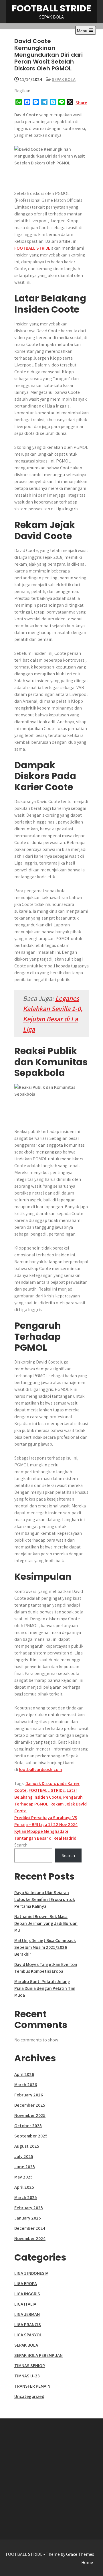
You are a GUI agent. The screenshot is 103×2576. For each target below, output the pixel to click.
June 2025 (25, 2167)
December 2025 (30, 2105)
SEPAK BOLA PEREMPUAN (38, 2355)
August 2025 (27, 2146)
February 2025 (29, 2208)
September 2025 (31, 2136)
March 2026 (26, 2085)
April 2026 (24, 2074)
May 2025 (23, 2177)
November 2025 (30, 2115)
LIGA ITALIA (25, 2304)
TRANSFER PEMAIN (32, 2386)
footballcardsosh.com (40, 1769)
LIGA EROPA (26, 2283)
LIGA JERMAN (27, 2314)
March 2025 (26, 2197)
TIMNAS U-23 (27, 2376)
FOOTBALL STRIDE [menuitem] (32, 248)
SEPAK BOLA (64, 79)
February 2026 (29, 2095)
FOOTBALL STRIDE (51, 8)
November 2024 (30, 2238)
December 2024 (30, 2228)
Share (81, 103)
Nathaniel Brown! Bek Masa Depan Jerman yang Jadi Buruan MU (46, 1923)
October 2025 (28, 2126)
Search (21, 1845)
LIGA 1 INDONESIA (31, 2273)
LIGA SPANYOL (28, 2335)
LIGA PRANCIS (28, 2325)
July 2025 (24, 2156)
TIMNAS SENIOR (30, 2366)
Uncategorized (29, 2396)
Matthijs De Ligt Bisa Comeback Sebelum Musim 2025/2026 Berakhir (45, 1947)
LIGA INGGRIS (27, 2294)
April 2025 (24, 2187)
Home (87, 2562)
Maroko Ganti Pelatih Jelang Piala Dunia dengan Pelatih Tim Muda (45, 1988)
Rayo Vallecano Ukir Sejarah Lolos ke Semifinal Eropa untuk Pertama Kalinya (45, 1899)
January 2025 (28, 2218)
